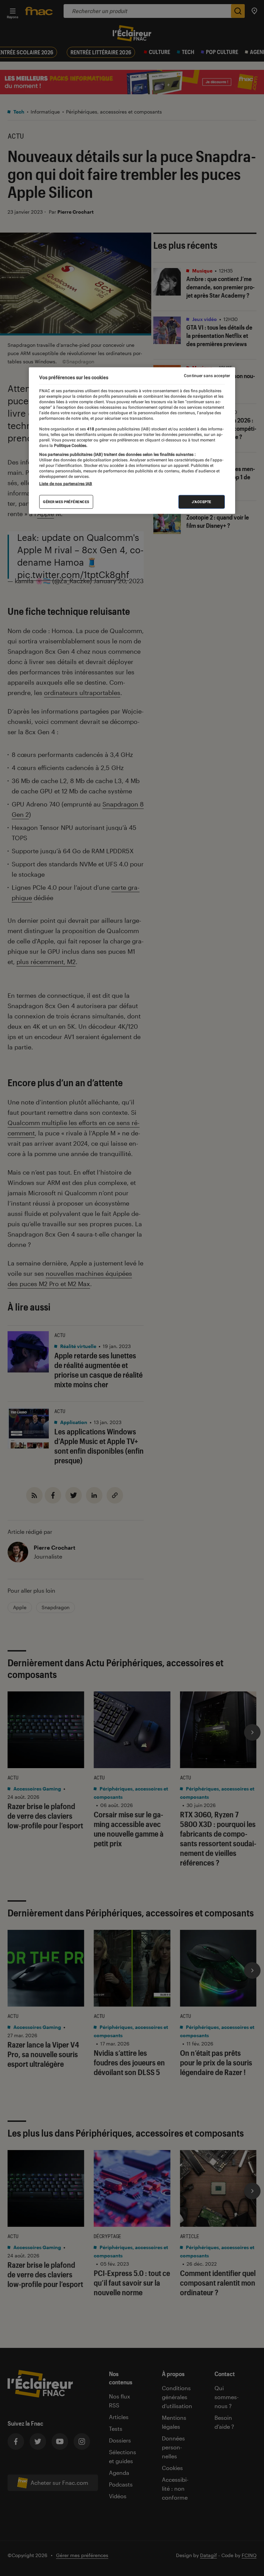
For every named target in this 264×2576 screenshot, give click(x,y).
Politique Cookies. (70, 445)
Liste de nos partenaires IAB (66, 484)
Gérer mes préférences (66, 502)
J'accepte (202, 502)
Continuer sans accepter (207, 376)
